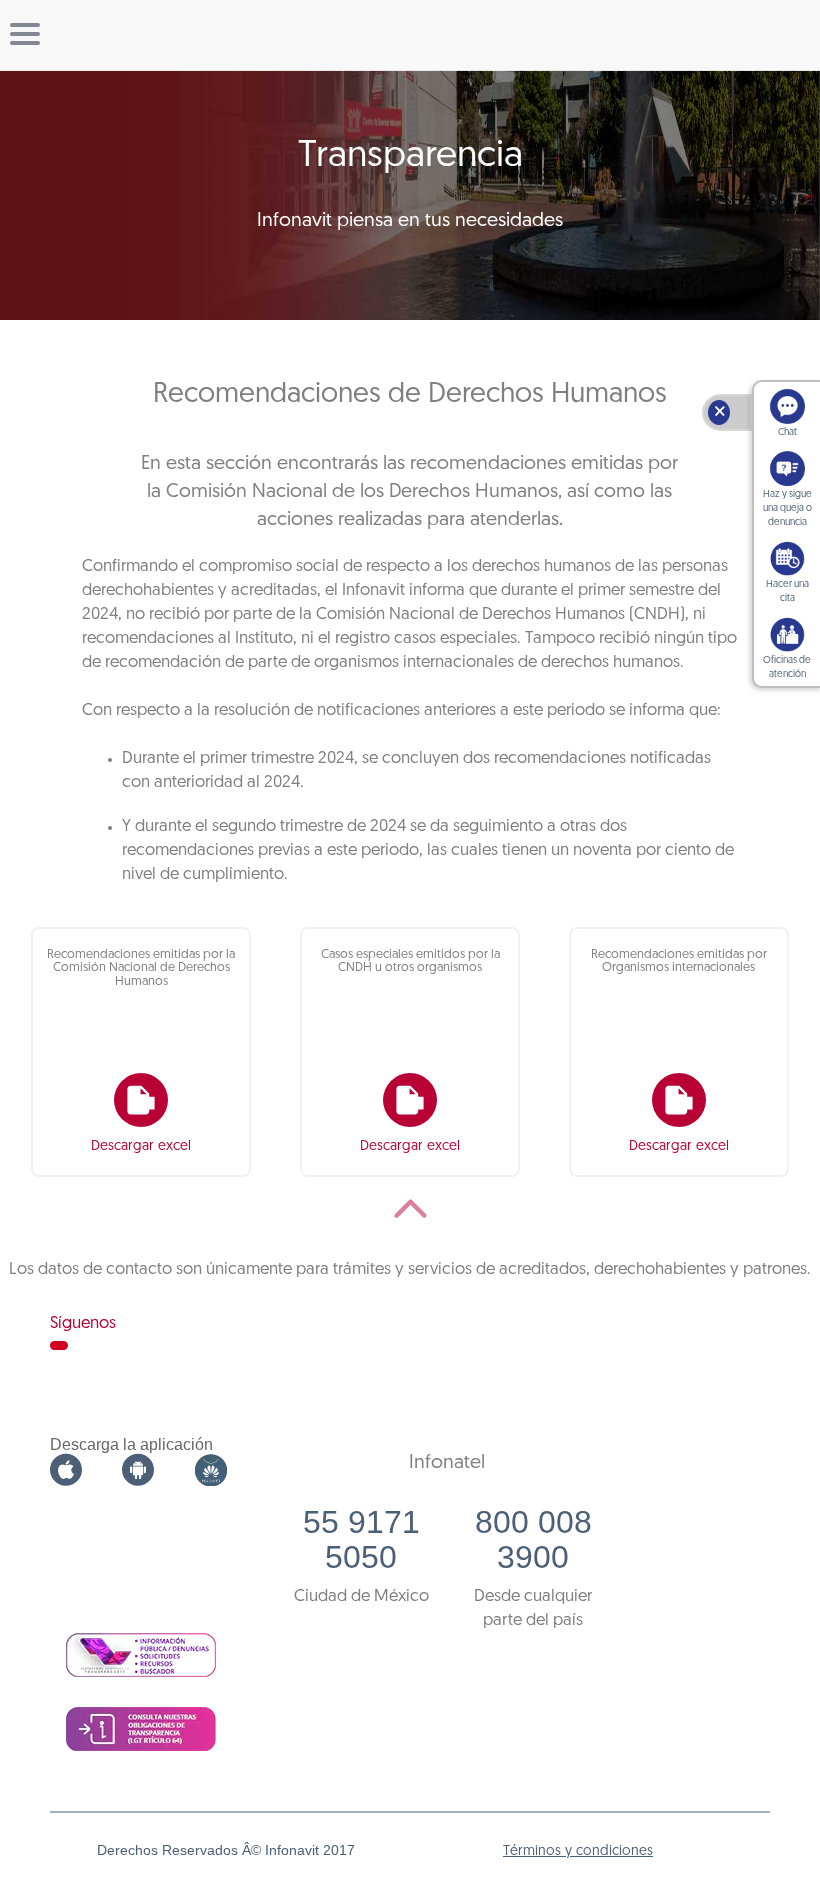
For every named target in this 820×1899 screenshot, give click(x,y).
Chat (787, 432)
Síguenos (83, 1323)
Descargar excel (141, 1146)
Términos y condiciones (578, 1851)
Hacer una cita (787, 591)
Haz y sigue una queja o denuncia (787, 508)
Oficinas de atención (787, 667)
